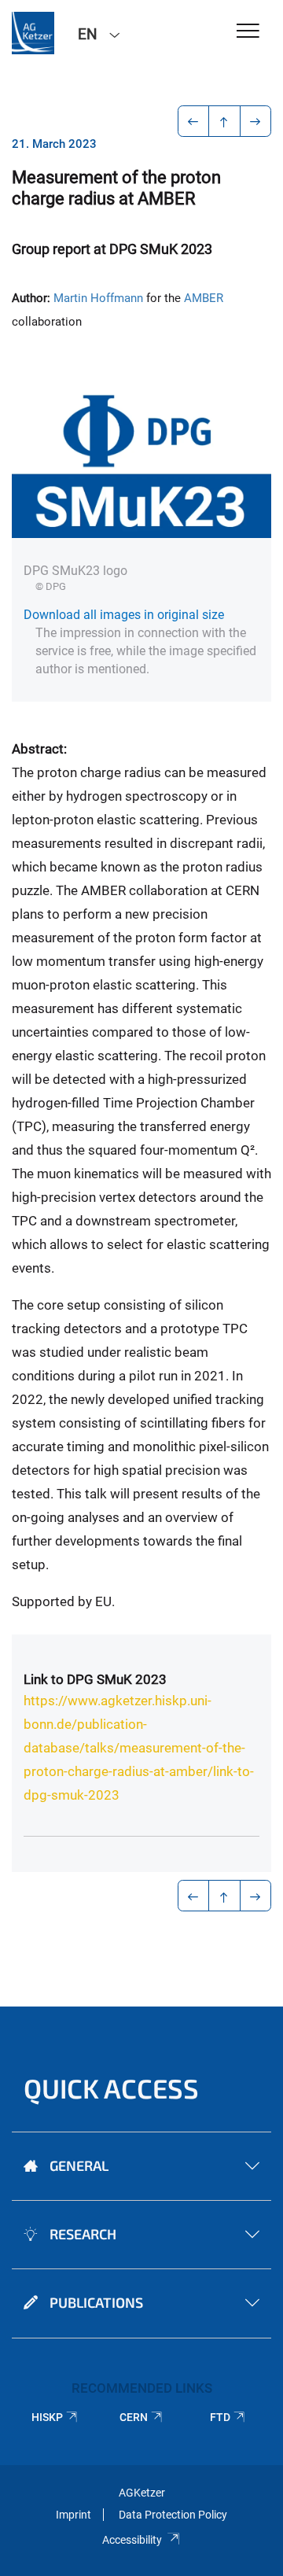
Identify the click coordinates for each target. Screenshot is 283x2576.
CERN (134, 2417)
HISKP (47, 2417)
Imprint (74, 2515)
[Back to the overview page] (224, 121)
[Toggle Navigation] (248, 32)
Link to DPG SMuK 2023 (95, 1679)
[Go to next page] (256, 121)
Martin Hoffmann (98, 298)
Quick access (111, 2088)
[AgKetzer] (33, 33)
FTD (220, 2417)
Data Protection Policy (173, 2515)
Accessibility (132, 2540)
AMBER (204, 298)
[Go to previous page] (194, 121)
